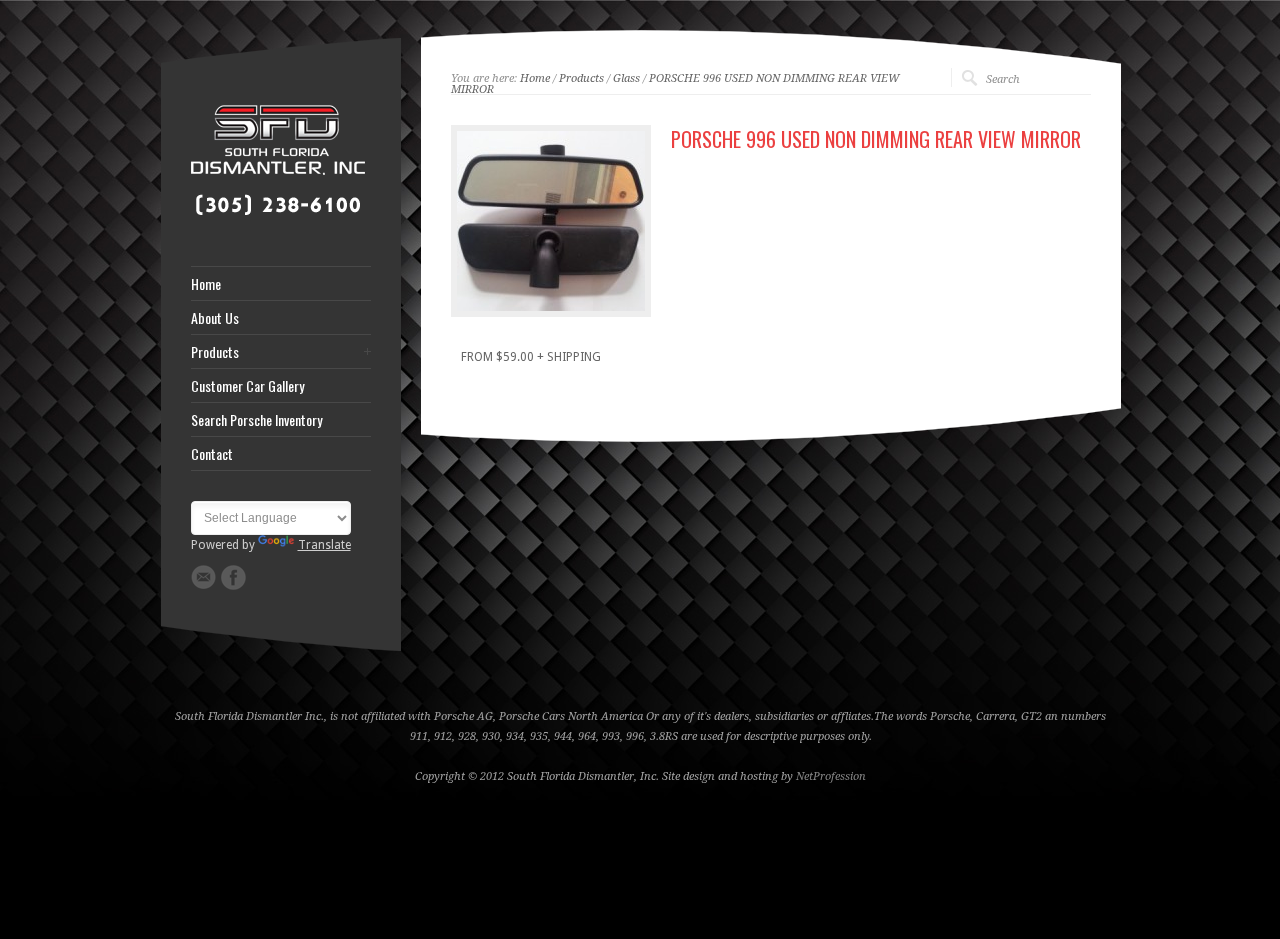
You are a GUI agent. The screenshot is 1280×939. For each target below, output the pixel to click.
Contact (212, 454)
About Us (215, 318)
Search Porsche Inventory (256, 420)
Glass (626, 78)
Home (206, 284)
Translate (324, 545)
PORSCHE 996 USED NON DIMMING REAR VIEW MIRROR (675, 84)
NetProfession (831, 776)
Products (215, 352)
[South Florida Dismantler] (278, 216)
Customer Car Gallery (247, 386)
